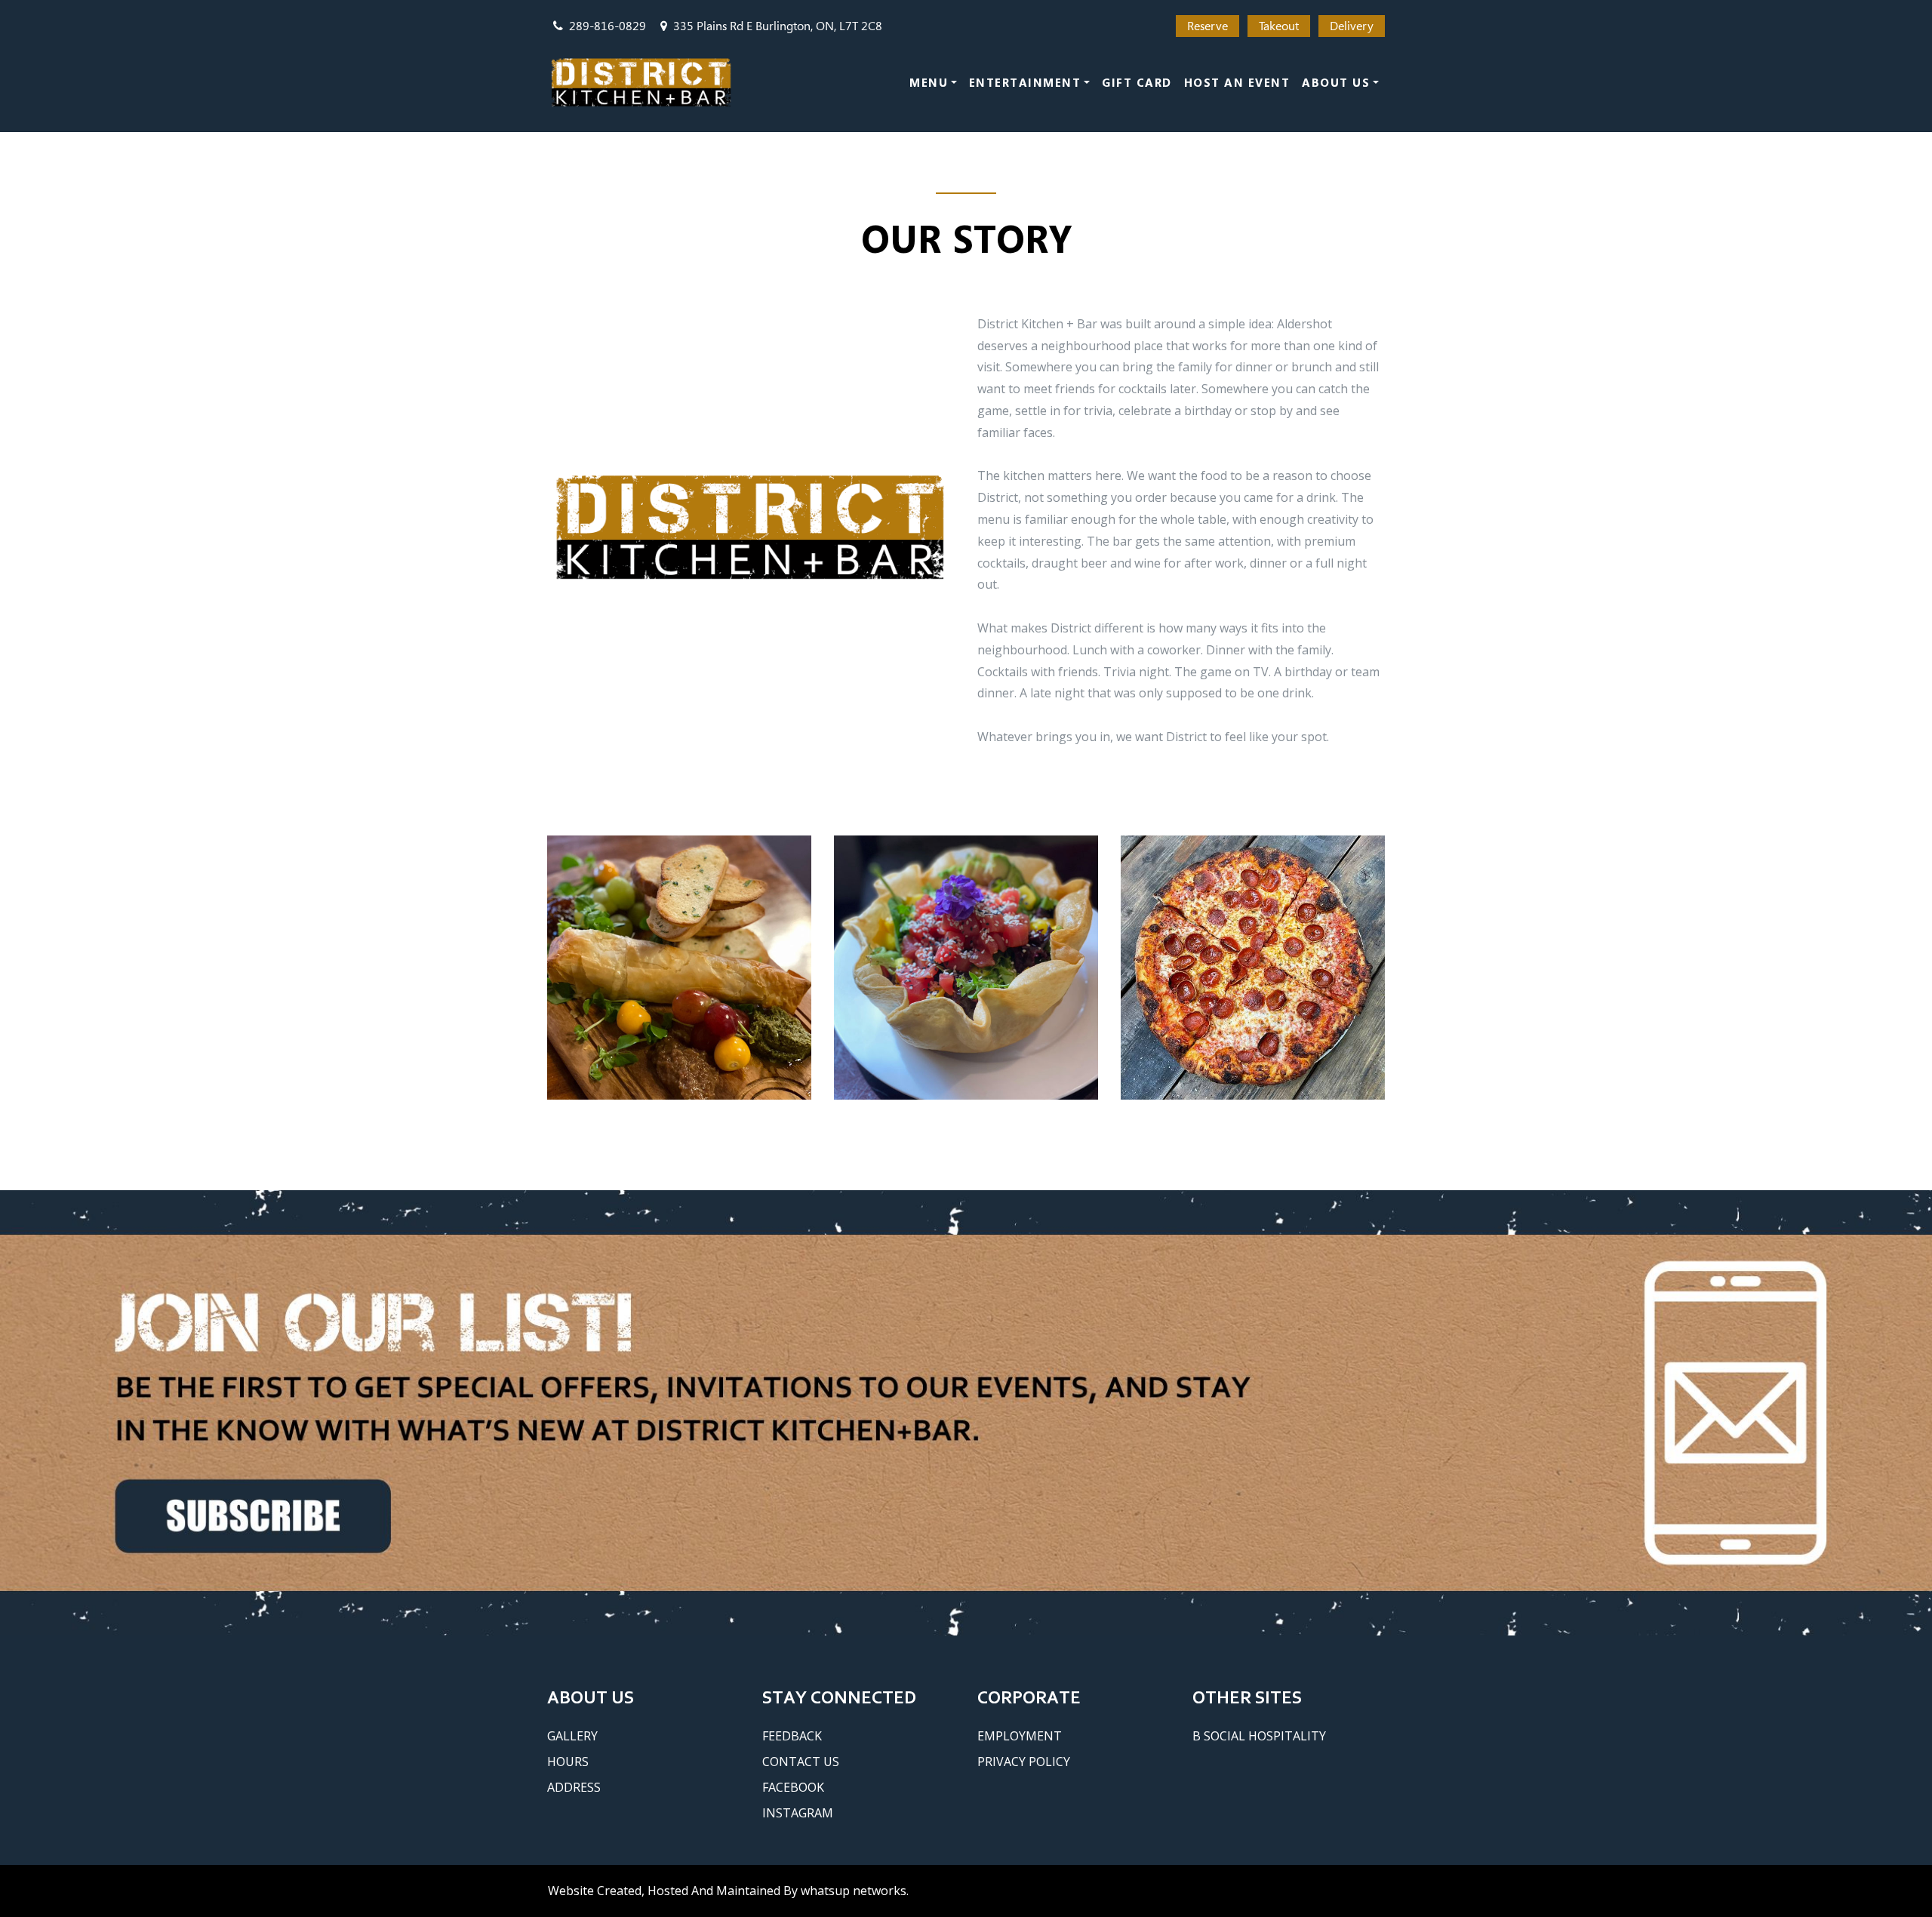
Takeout (1279, 26)
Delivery (1352, 26)
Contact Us (801, 1762)
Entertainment (1025, 82)
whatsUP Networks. (855, 1891)
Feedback (792, 1736)
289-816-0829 (608, 26)
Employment (1020, 1736)
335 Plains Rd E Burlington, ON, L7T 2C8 (778, 26)
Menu (929, 82)
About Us (1336, 82)
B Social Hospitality (1259, 1736)
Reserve (1207, 26)
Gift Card (1137, 82)
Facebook (793, 1787)
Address (574, 1787)
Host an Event (1237, 82)
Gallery (572, 1736)
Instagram (798, 1813)
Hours (568, 1762)
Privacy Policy (1024, 1762)
